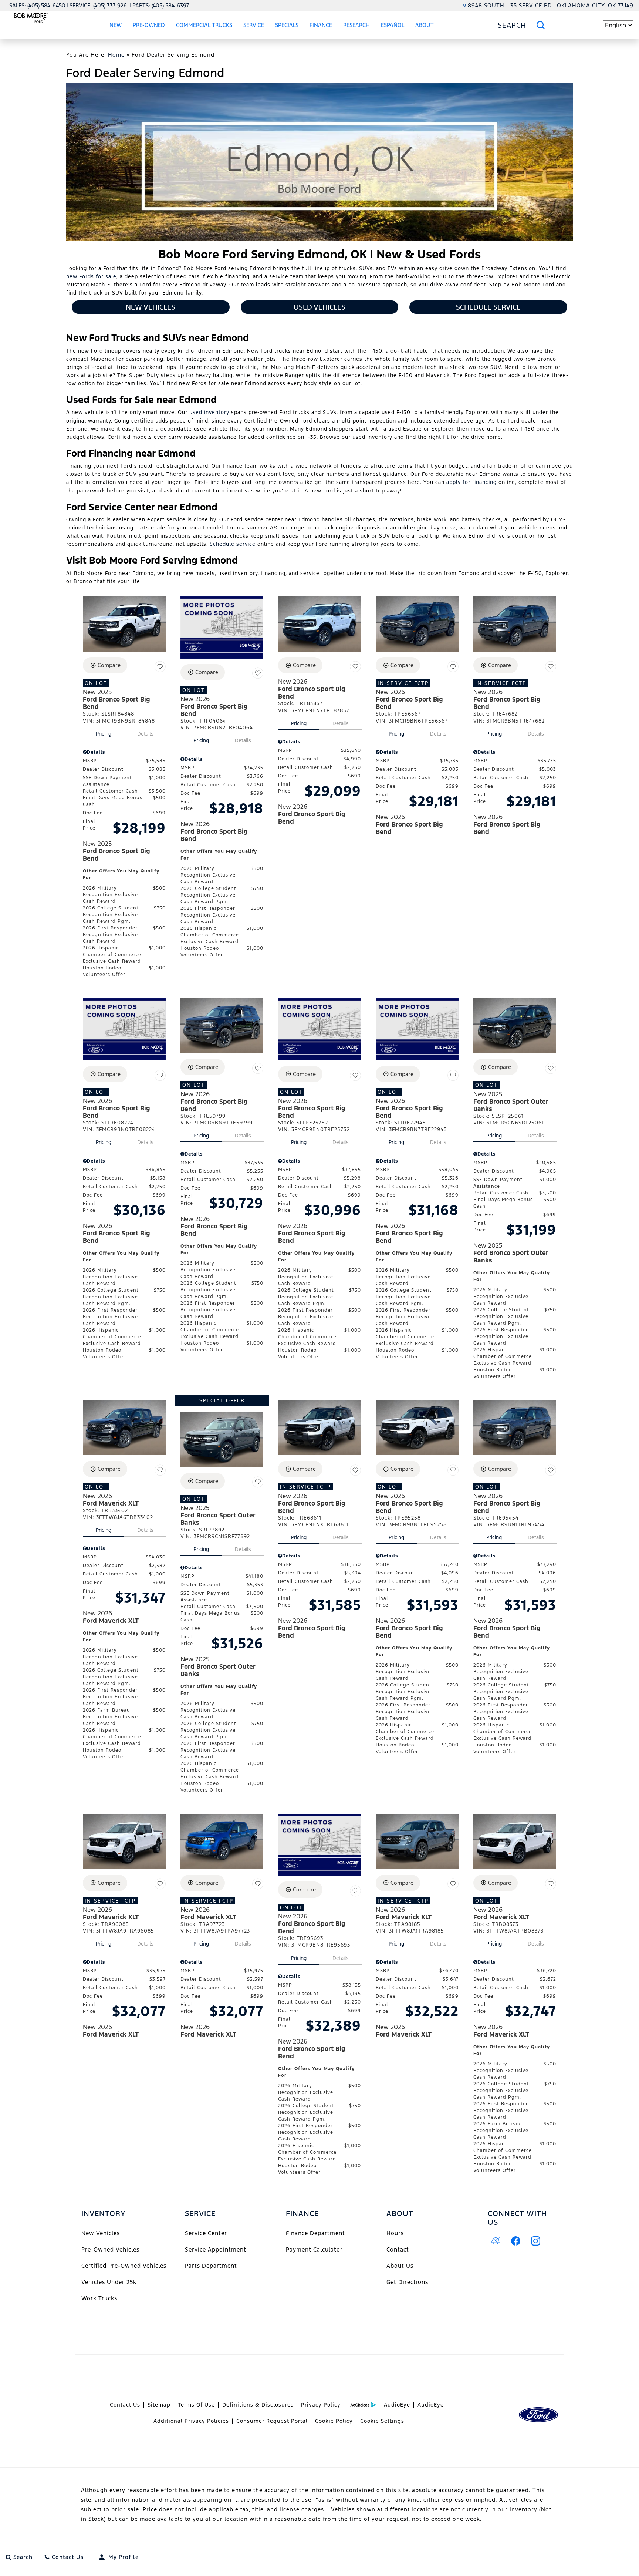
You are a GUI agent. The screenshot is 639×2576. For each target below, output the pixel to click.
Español (393, 25)
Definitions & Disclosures (258, 2405)
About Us (400, 2266)
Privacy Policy (321, 2405)
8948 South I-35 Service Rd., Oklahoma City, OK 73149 (551, 5)
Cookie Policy (334, 2421)
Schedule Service (488, 307)
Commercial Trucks (204, 25)
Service (254, 25)
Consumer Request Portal (272, 2421)
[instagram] (536, 2241)
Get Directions (407, 2282)
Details (145, 734)
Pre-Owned (149, 25)
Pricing (104, 734)
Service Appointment (216, 2249)
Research (356, 25)
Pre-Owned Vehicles (110, 2249)
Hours (395, 2233)
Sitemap (159, 2405)
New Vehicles (151, 307)
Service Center (206, 2233)
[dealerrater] (496, 2241)
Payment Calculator (314, 2249)
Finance (321, 25)
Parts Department (211, 2266)
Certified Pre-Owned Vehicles (124, 2266)
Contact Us (125, 2405)
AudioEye (397, 2405)
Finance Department (315, 2233)
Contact (398, 2249)
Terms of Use (196, 2405)
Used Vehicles (319, 307)
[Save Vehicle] (160, 666)
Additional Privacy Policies (191, 2421)
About (425, 25)
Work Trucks (99, 2298)
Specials (287, 25)
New (116, 25)
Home (116, 55)
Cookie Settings (382, 2421)
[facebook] (516, 2241)
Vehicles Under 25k (109, 2282)
